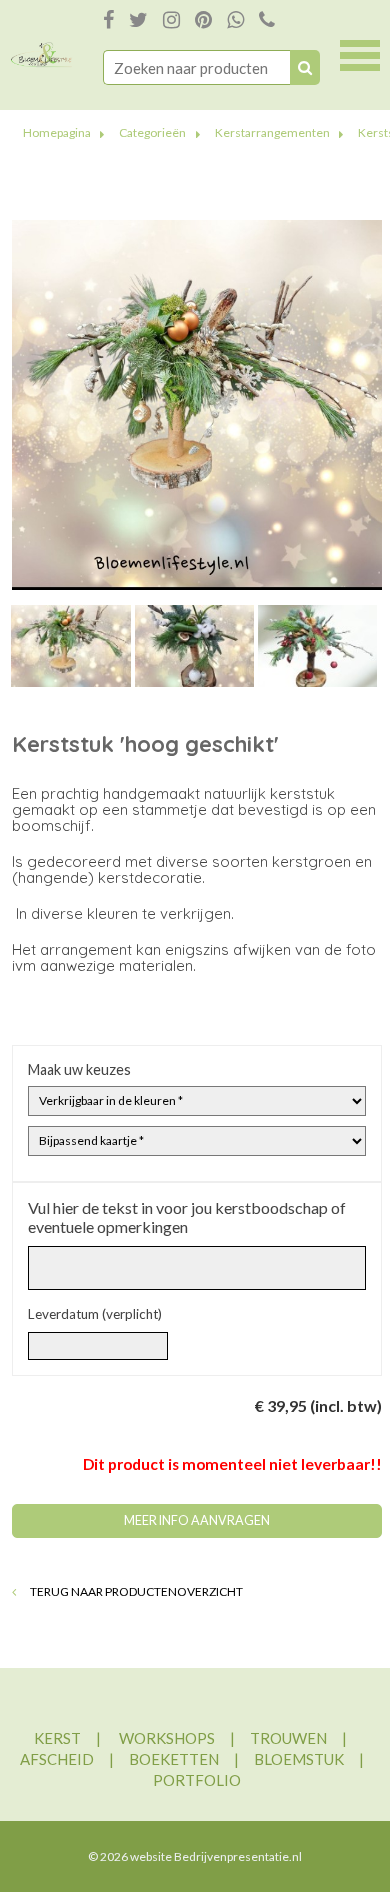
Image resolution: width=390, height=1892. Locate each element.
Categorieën (152, 132)
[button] (360, 53)
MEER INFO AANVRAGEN (197, 1520)
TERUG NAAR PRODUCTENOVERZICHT (135, 1591)
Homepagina (57, 132)
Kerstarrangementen (272, 132)
